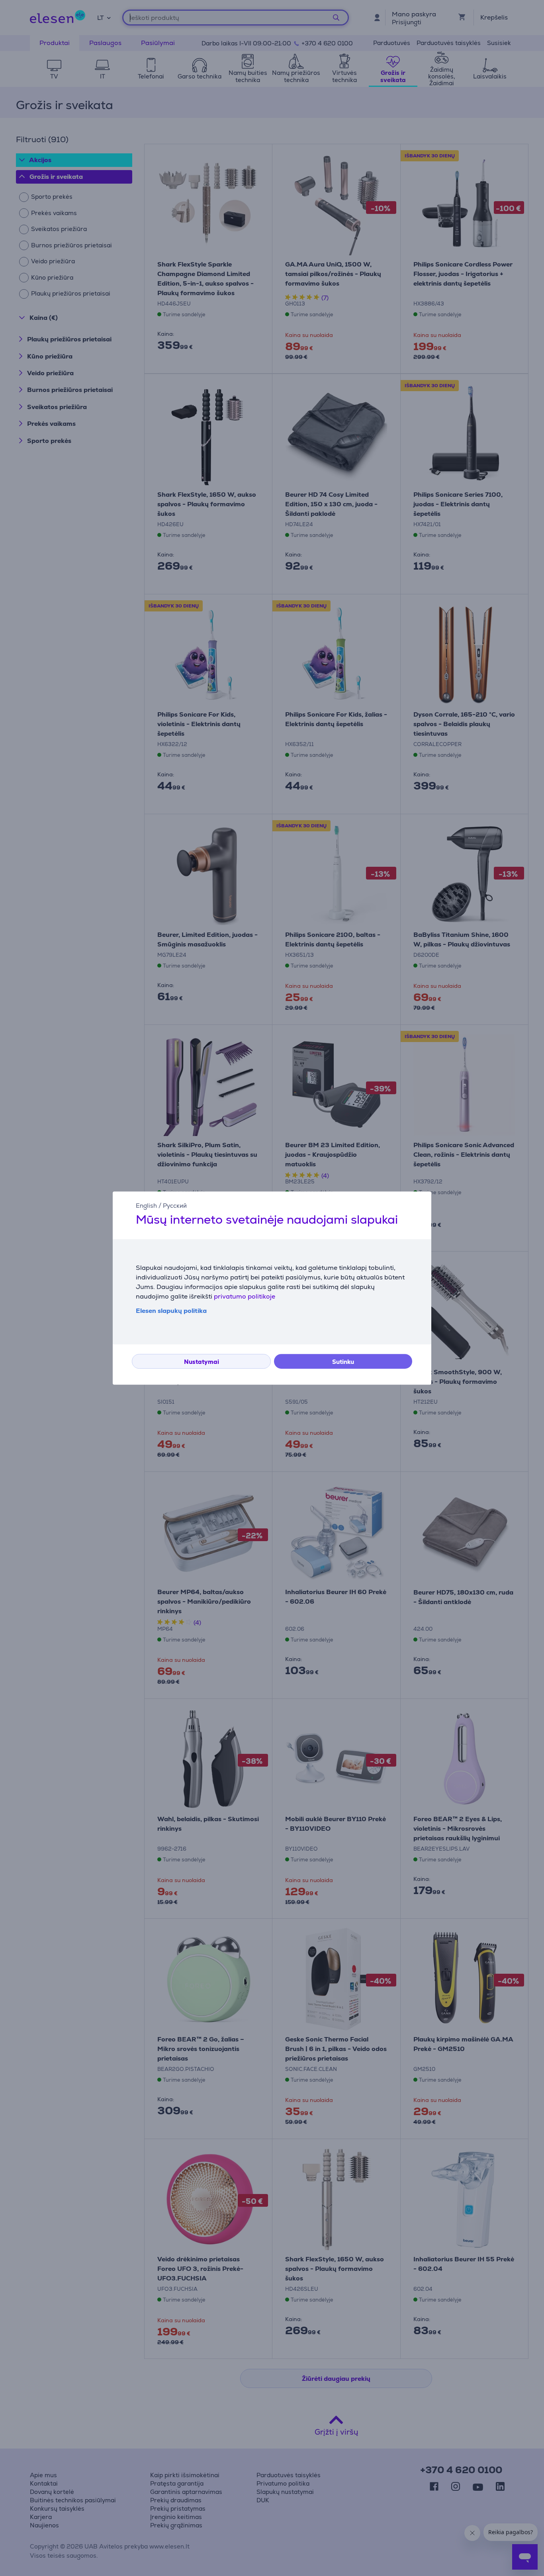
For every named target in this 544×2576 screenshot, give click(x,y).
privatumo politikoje (245, 1296)
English (146, 1206)
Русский (175, 1206)
